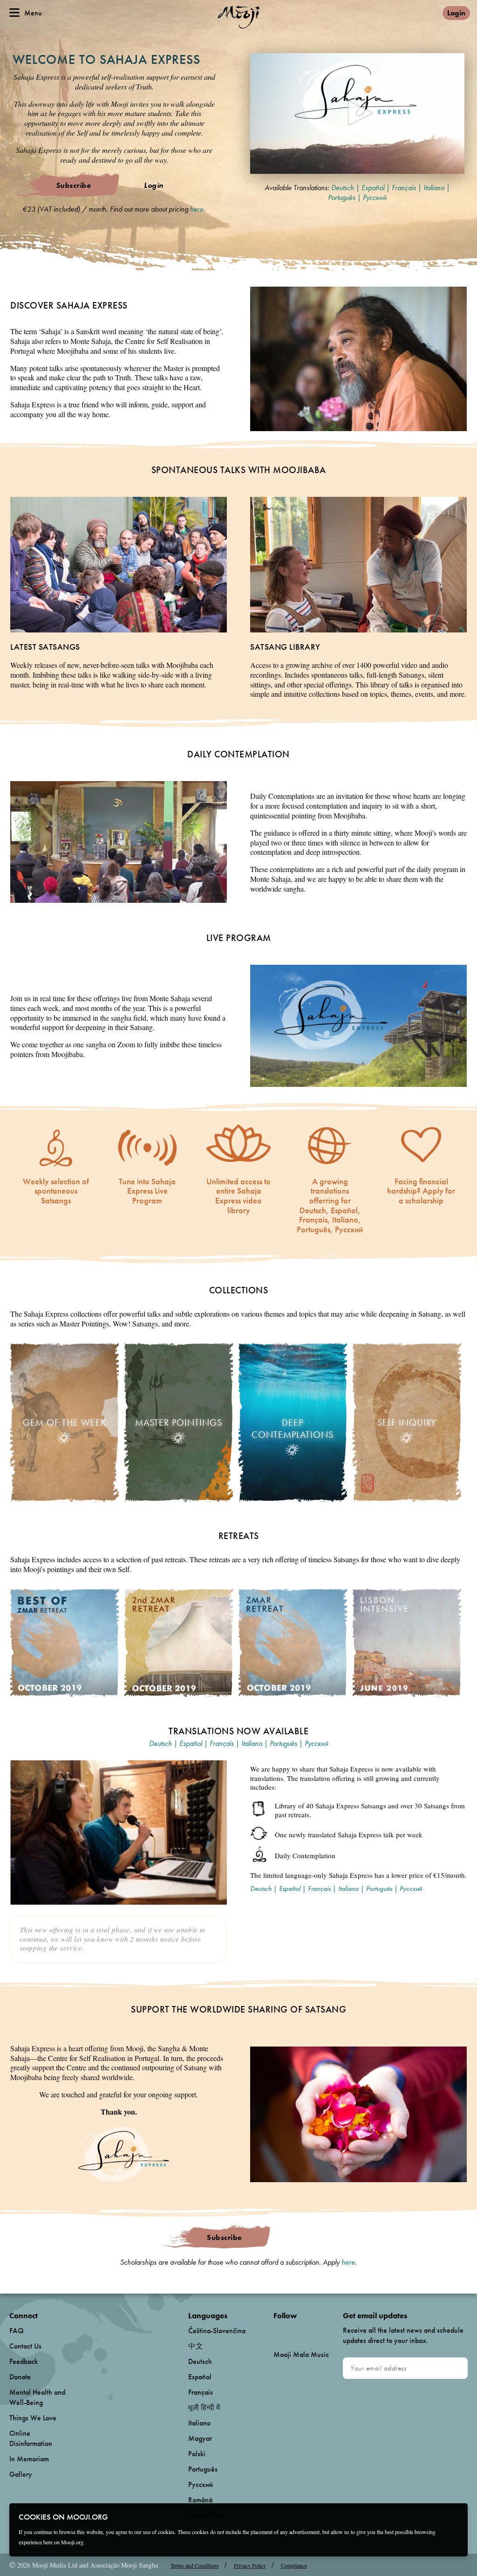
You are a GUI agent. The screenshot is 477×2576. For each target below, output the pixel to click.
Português (342, 197)
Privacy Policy (250, 2565)
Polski (197, 2454)
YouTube (293, 2331)
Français (404, 188)
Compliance (294, 2565)
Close (455, 2516)
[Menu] (14, 13)
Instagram (313, 2331)
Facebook (276, 2331)
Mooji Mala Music (301, 2355)
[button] (358, 113)
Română (200, 2500)
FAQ (17, 2331)
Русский (375, 197)
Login (456, 13)
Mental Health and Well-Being (37, 2397)
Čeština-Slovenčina (217, 2331)
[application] (357, 113)
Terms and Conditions (195, 2565)
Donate (20, 2377)
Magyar (200, 2438)
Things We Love (33, 2418)
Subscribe (74, 185)
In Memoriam (29, 2459)
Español (373, 188)
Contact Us (25, 2346)
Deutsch (343, 188)
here (197, 209)
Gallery (21, 2474)
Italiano (434, 188)
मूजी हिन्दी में (204, 2408)
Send (456, 2368)
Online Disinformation (31, 2438)
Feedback (24, 2361)
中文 (196, 2346)
